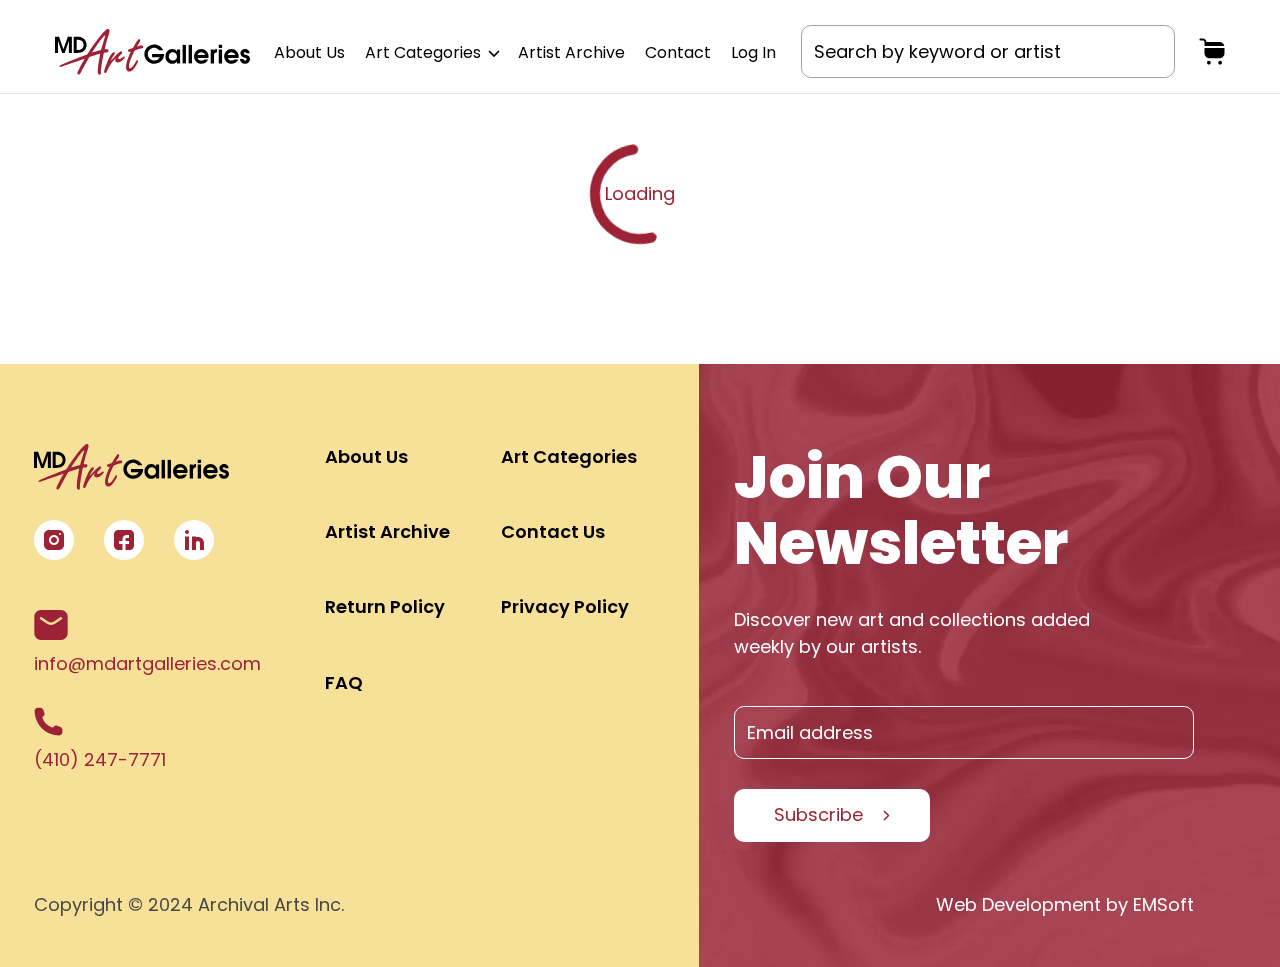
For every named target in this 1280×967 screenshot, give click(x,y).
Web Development (1018, 904)
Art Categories (425, 52)
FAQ (344, 682)
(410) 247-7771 (100, 759)
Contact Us (553, 531)
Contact (678, 52)
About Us (309, 52)
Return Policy (385, 606)
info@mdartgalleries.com (147, 663)
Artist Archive (571, 52)
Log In (753, 52)
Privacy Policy (565, 606)
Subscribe (818, 814)
